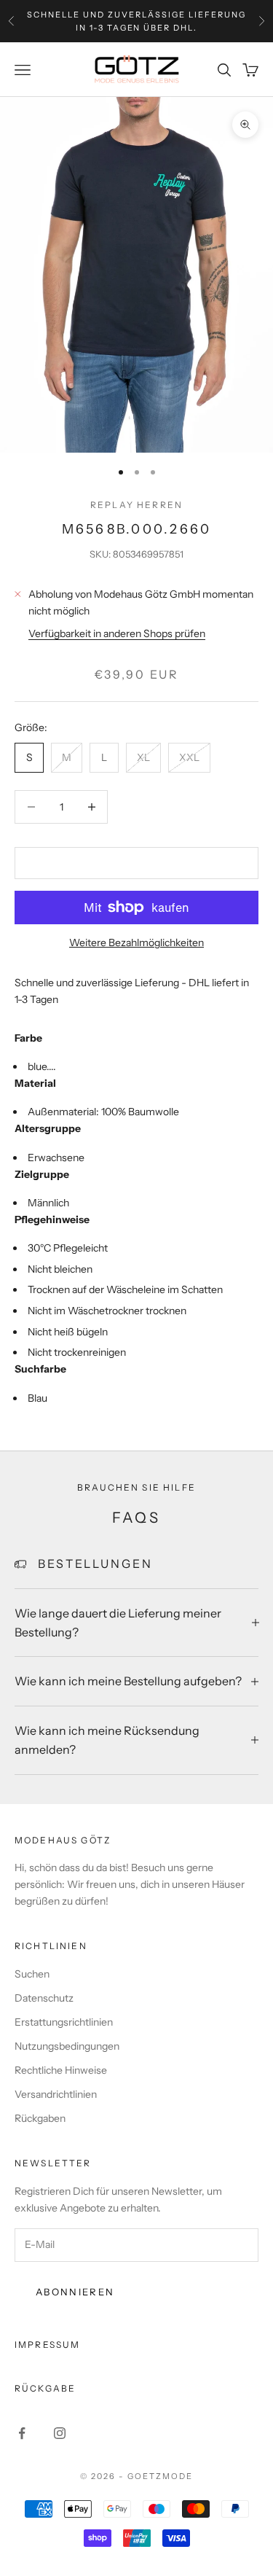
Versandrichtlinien (56, 2094)
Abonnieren (75, 2292)
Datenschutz (44, 1998)
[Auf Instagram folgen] (60, 2433)
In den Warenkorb (136, 862)
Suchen (32, 1974)
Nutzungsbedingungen (67, 2046)
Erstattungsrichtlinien (64, 2022)
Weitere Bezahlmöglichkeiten (136, 942)
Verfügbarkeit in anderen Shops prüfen (117, 633)
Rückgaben (40, 2118)
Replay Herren (136, 505)
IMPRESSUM (47, 2345)
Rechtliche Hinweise (61, 2070)
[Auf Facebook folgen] (22, 2433)
